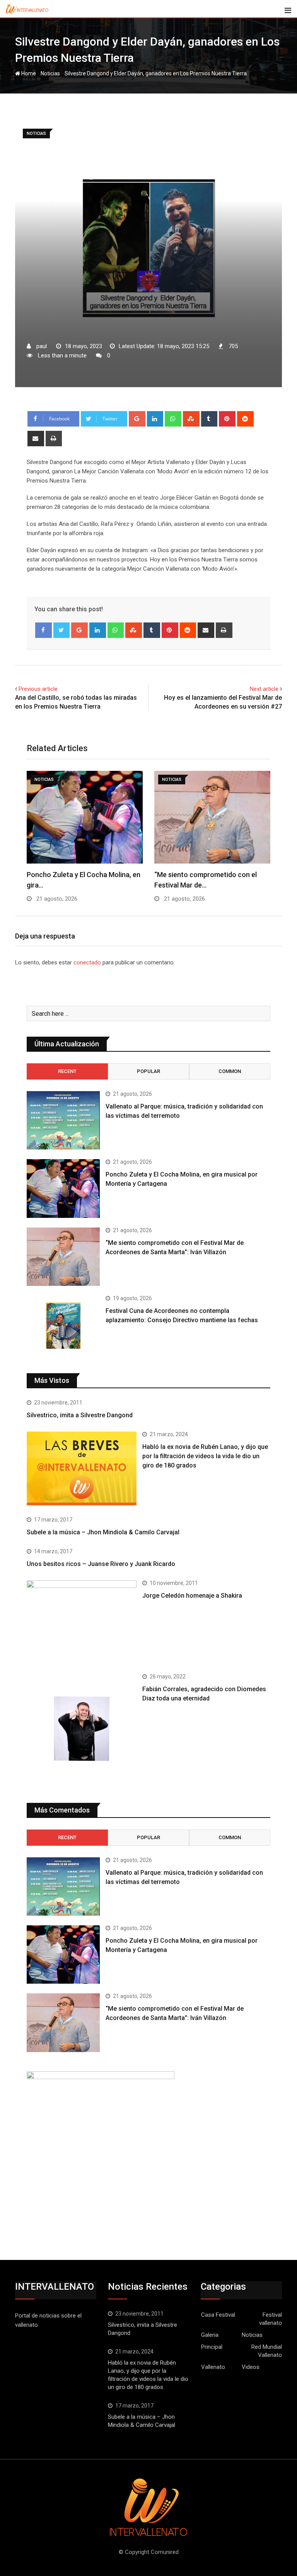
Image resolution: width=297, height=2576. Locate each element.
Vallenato (213, 2367)
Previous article (38, 689)
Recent (67, 1071)
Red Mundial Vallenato (267, 2351)
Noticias (50, 73)
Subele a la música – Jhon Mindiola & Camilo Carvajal (103, 1532)
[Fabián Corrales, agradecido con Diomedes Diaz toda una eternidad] (82, 1729)
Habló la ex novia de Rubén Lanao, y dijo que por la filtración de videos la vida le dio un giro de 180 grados (205, 1456)
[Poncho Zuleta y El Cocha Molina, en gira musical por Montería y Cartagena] (63, 1188)
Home (28, 73)
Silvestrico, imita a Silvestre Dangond (80, 1415)
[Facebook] (44, 630)
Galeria (210, 2335)
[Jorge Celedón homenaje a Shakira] (82, 1621)
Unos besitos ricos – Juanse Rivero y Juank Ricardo (101, 1564)
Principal (212, 2347)
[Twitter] (62, 630)
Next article (264, 689)
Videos (251, 2367)
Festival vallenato (271, 2319)
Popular (148, 1071)
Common (230, 1071)
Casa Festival (218, 2315)
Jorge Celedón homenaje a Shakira (192, 1596)
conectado (87, 962)
